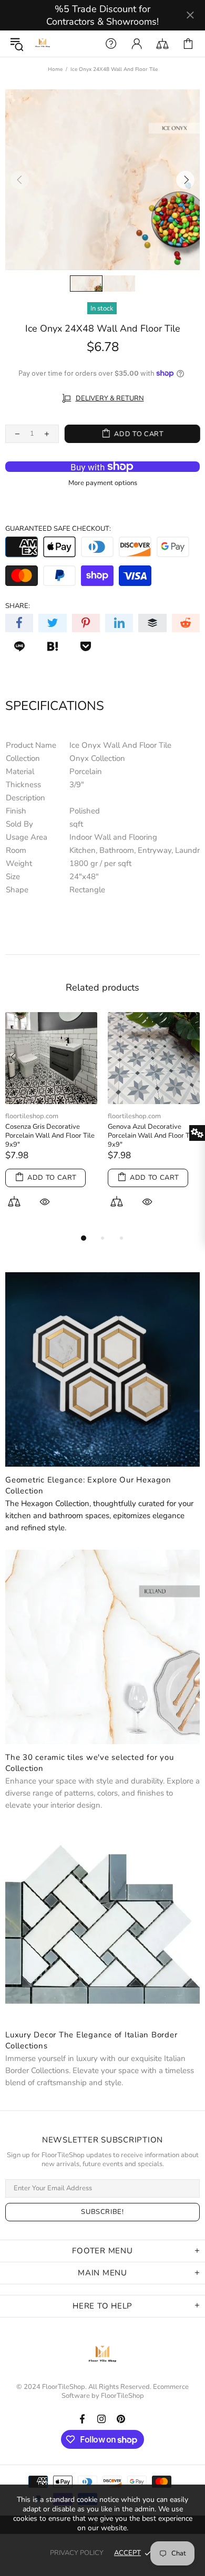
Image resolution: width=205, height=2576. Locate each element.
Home (55, 69)
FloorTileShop (122, 2396)
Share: (18, 606)
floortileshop (43, 44)
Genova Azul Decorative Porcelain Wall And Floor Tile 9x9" (152, 1136)
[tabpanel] (51, 1122)
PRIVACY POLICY (77, 2553)
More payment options (103, 483)
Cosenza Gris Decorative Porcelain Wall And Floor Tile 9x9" (50, 1136)
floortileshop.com (32, 1116)
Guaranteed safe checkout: (58, 529)
